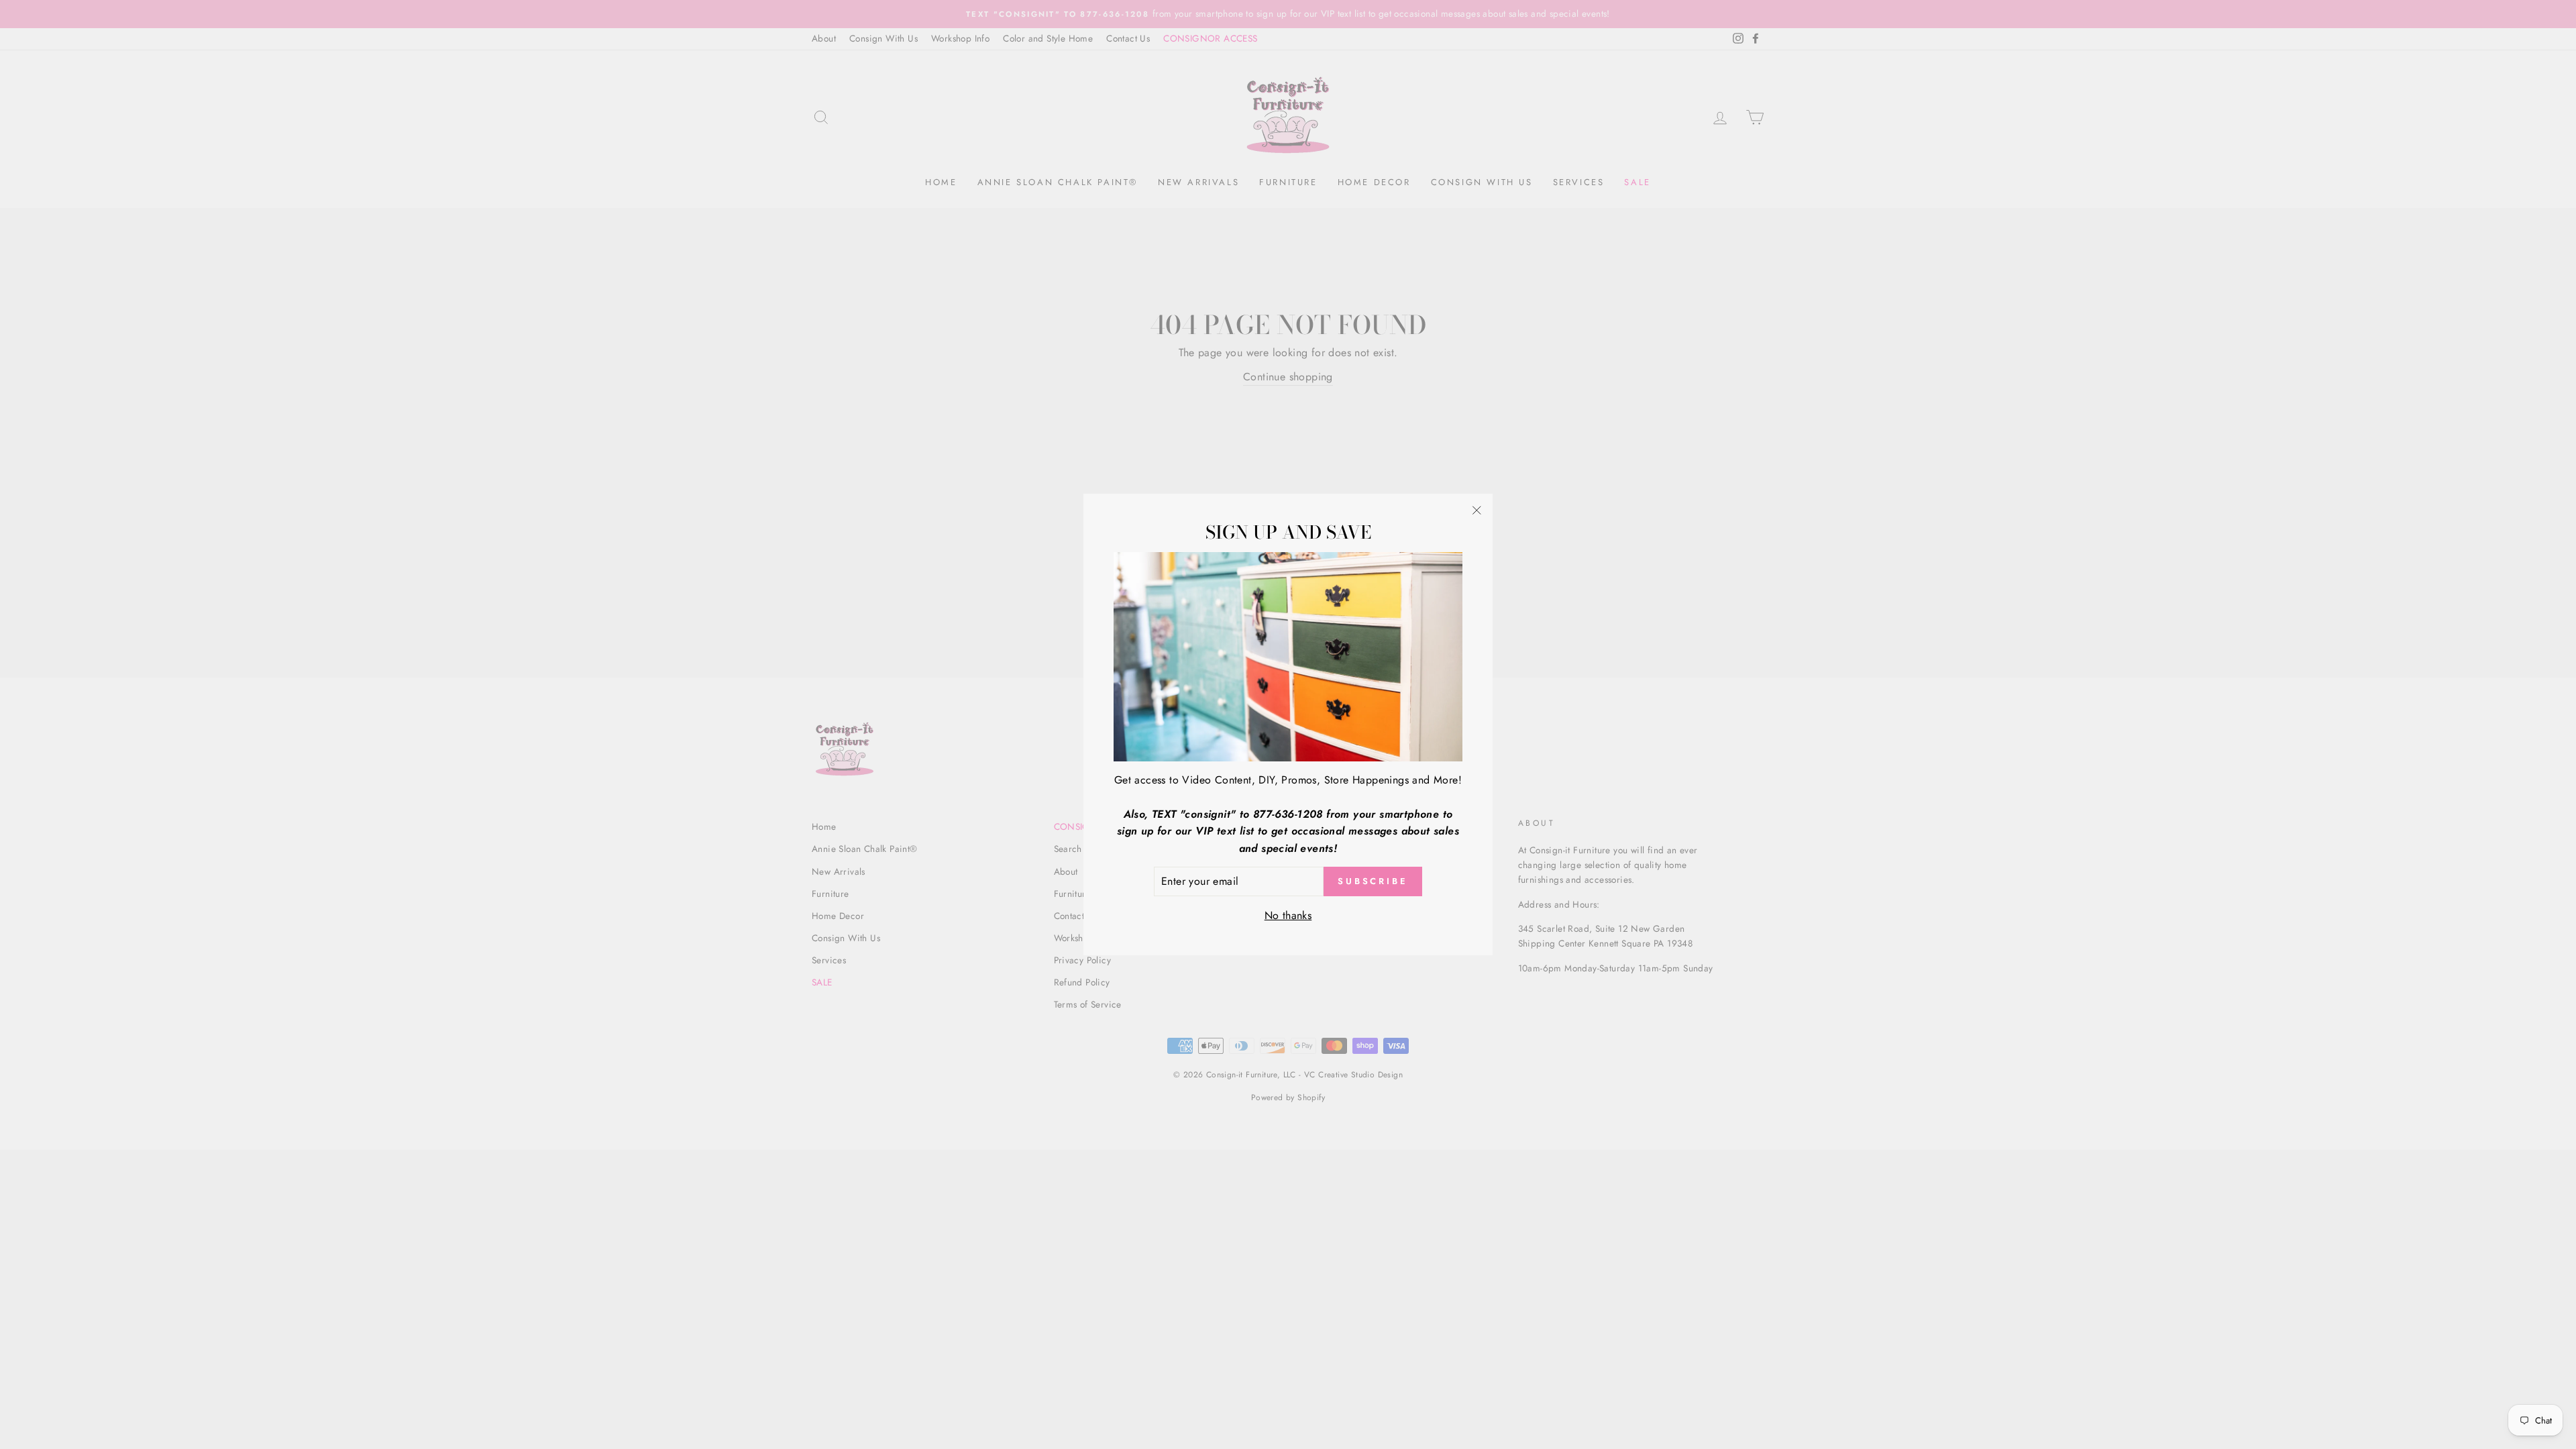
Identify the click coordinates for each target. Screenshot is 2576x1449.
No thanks (1288, 915)
